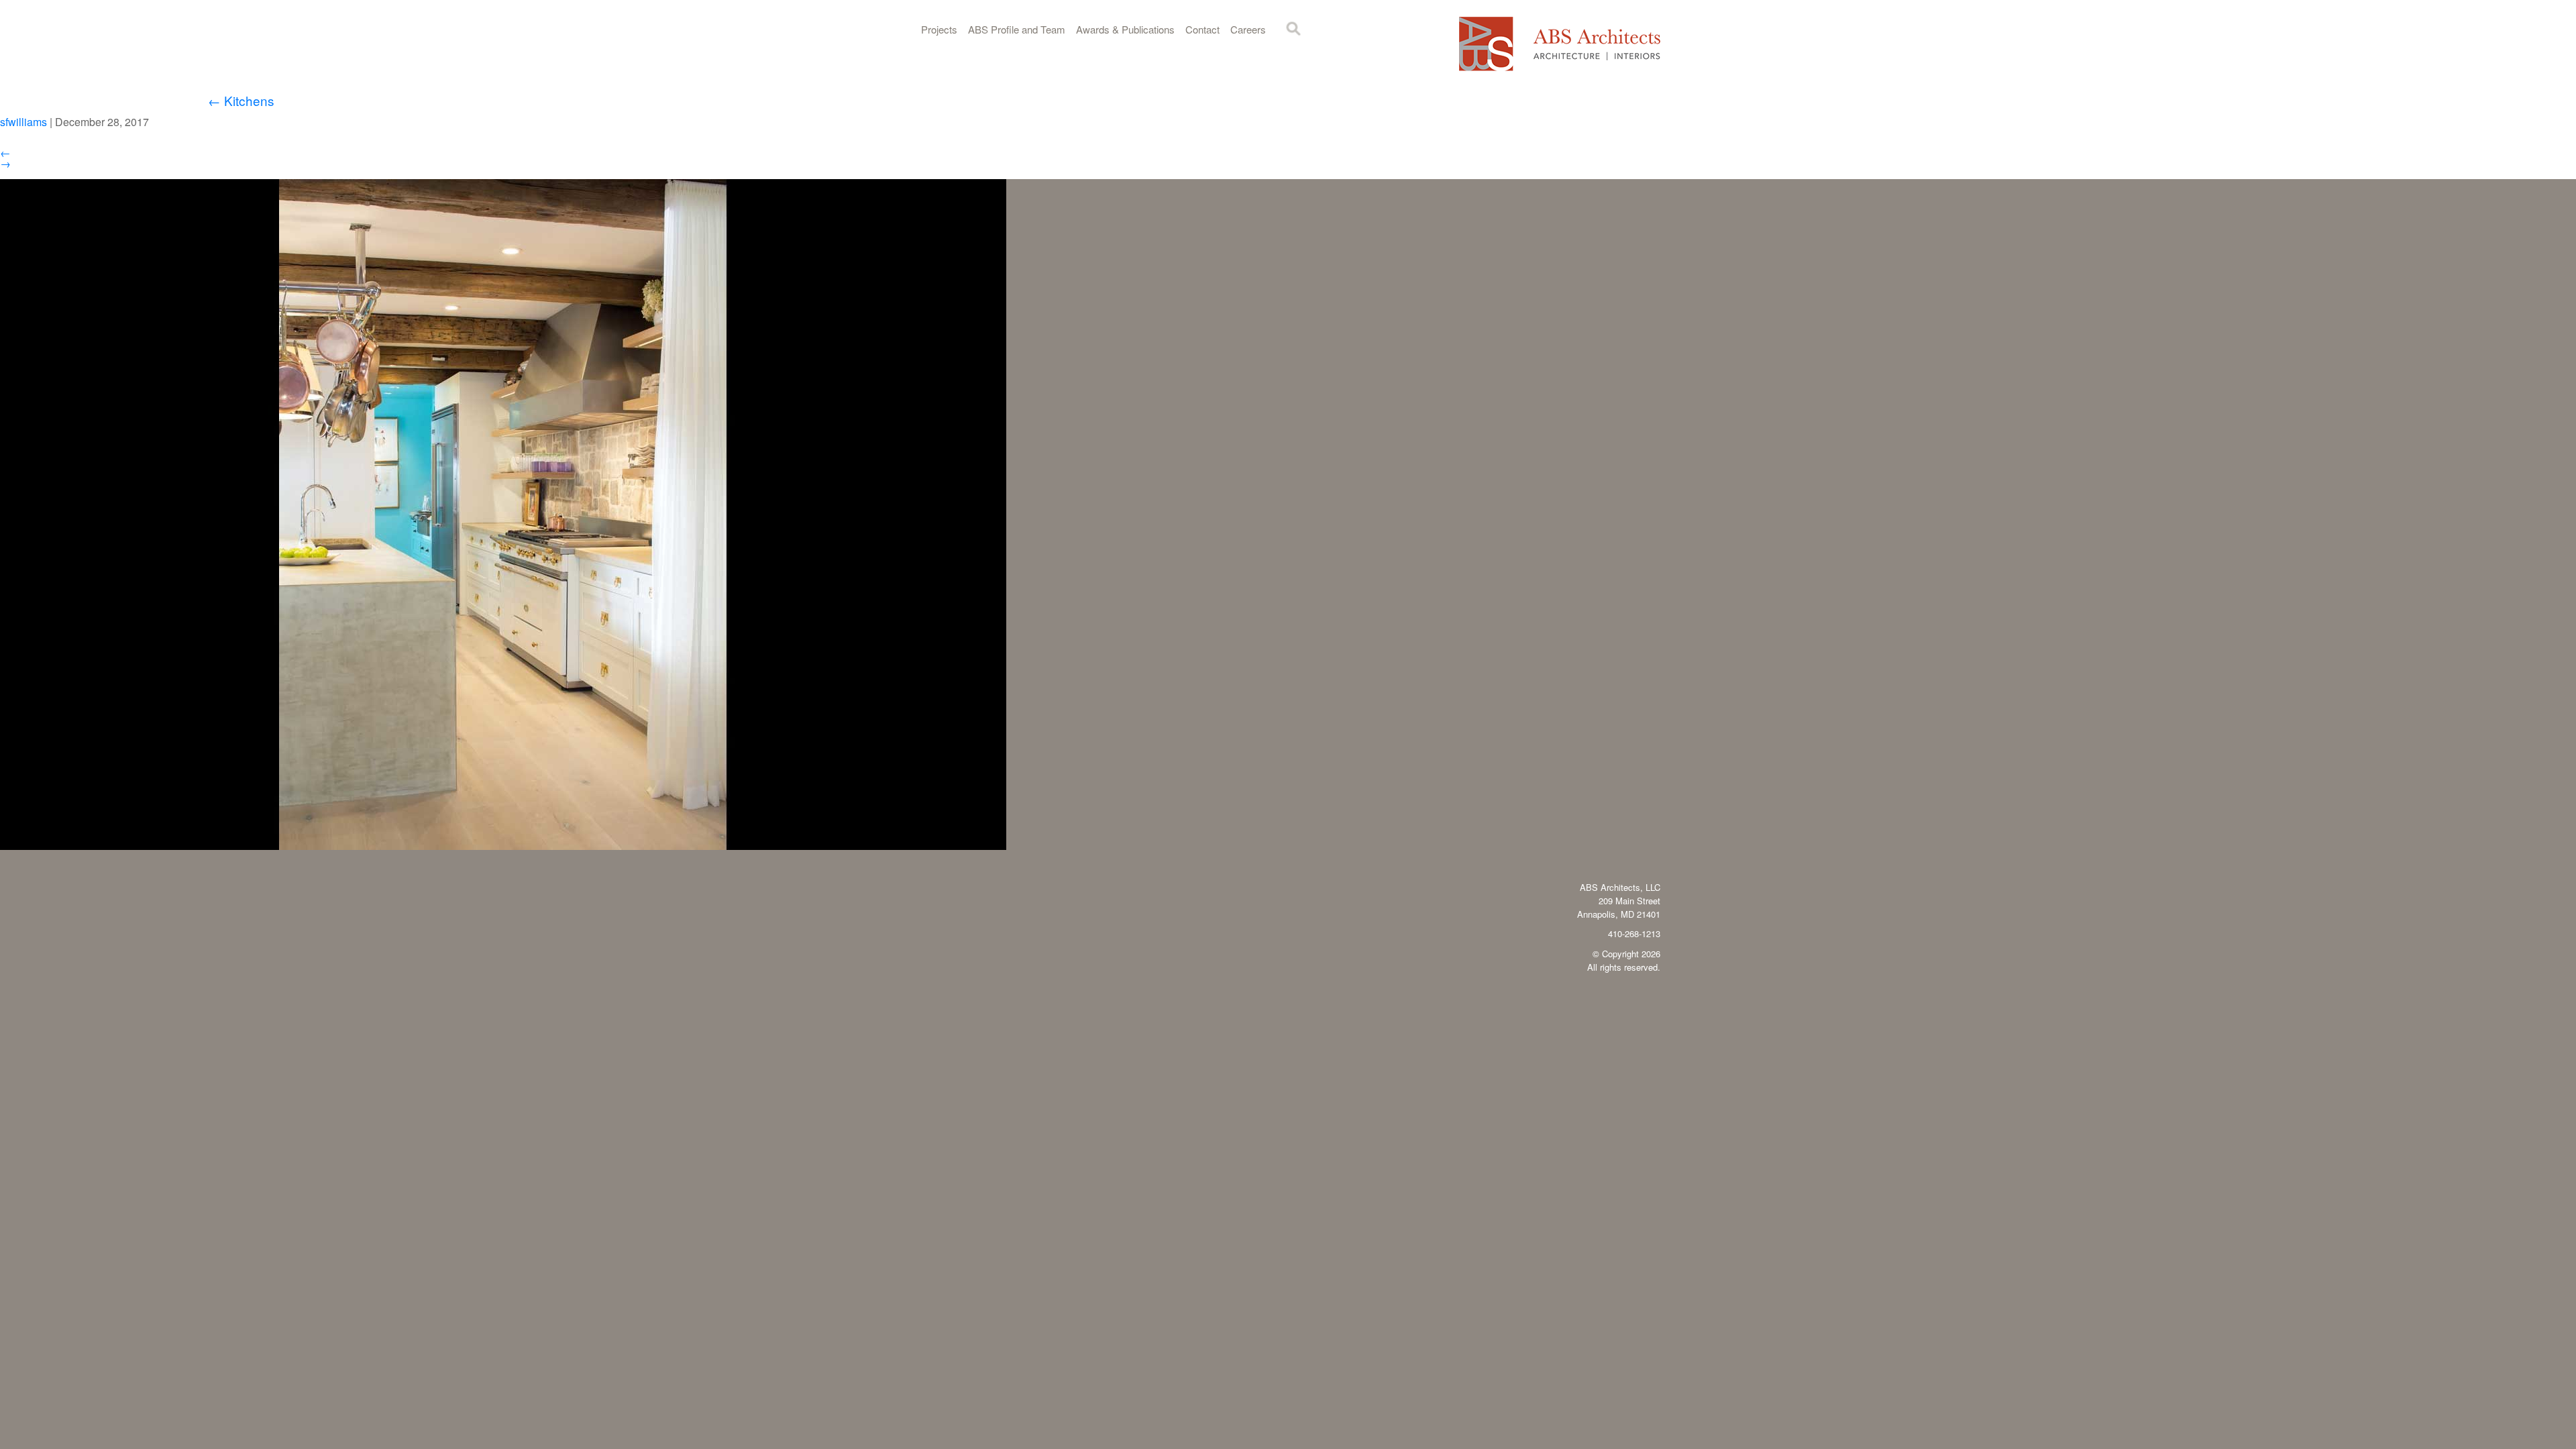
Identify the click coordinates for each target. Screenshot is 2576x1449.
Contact (1202, 29)
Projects (939, 29)
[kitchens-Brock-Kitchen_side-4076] (503, 846)
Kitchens (241, 100)
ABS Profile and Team (1017, 29)
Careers (1248, 29)
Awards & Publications (1125, 29)
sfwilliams (23, 122)
